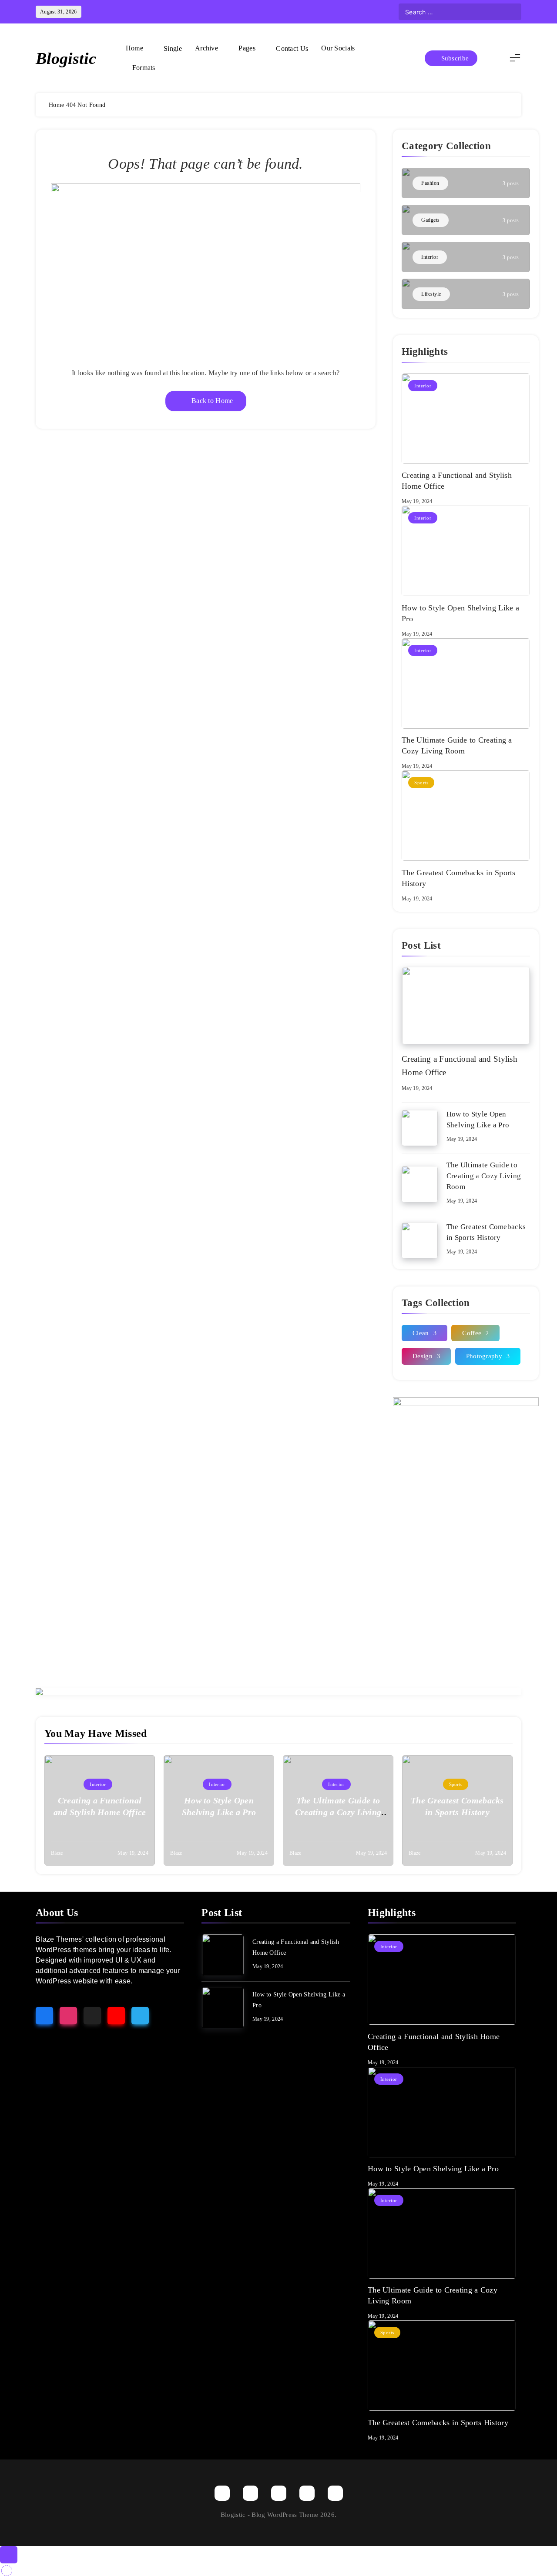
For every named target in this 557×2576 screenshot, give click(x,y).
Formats (144, 68)
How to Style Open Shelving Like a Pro (433, 2169)
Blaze (57, 1853)
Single (173, 48)
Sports (421, 783)
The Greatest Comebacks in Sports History (438, 2423)
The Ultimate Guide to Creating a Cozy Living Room (484, 1176)
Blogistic (66, 58)
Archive (206, 48)
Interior (423, 386)
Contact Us (292, 48)
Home (134, 48)
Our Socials (338, 48)
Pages (247, 48)
